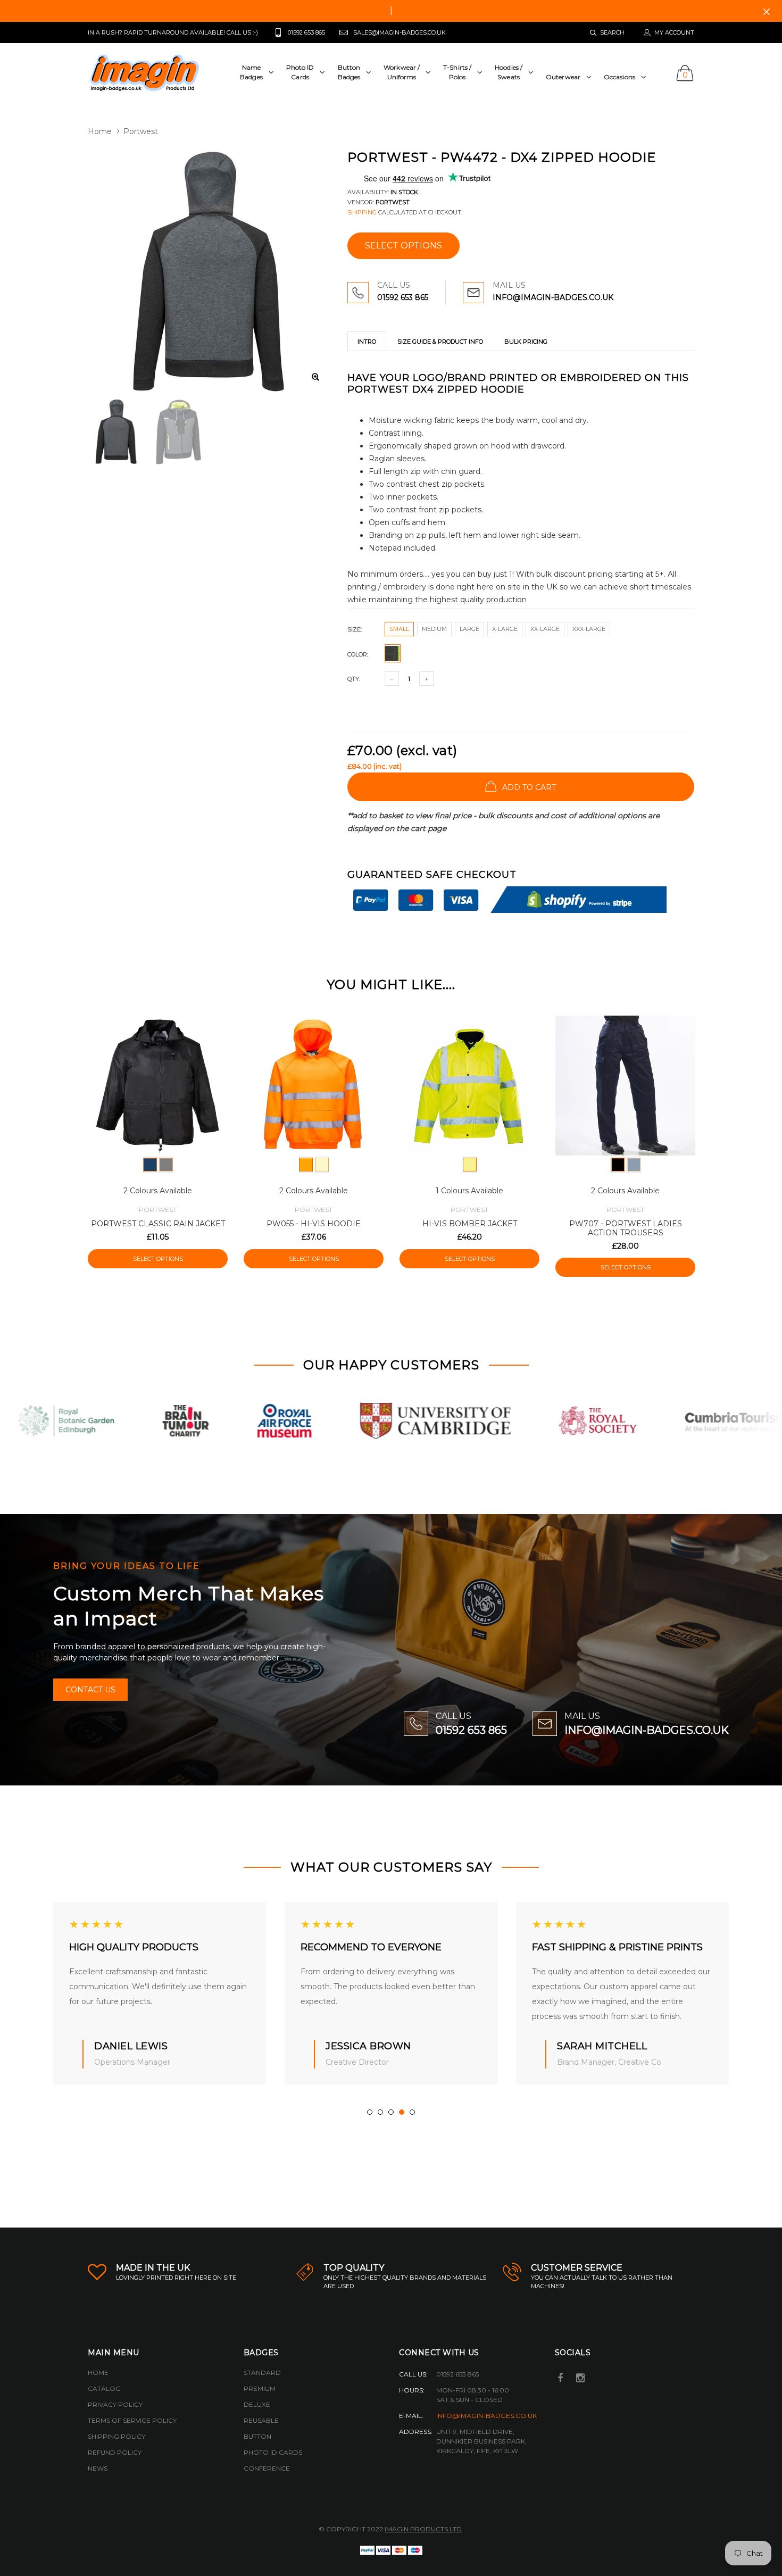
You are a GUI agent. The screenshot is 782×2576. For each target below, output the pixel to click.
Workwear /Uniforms (402, 72)
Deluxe (257, 2404)
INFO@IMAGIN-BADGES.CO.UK (553, 297)
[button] (370, 2112)
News (98, 2468)
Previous (65, 1141)
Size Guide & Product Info (440, 342)
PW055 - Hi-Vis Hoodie (314, 1224)
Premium (260, 2388)
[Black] (166, 1165)
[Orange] (306, 1165)
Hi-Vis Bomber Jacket (470, 1224)
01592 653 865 (403, 297)
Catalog (104, 2388)
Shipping (362, 212)
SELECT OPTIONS (404, 246)
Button (257, 2436)
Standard (262, 2373)
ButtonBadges (349, 72)
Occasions (619, 77)
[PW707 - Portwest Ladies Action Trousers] (625, 1086)
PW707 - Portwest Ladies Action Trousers (626, 1228)
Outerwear (563, 77)
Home (100, 131)
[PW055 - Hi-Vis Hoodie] (314, 1086)
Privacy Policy (115, 2404)
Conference (267, 2468)
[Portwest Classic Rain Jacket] (158, 1086)
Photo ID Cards (273, 2452)
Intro (367, 342)
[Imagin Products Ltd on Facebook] (561, 2379)
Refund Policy (115, 2452)
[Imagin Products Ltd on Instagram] (580, 2379)
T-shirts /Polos (457, 72)
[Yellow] (322, 1165)
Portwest (141, 131)
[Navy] (150, 1165)
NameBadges (251, 72)
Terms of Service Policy (132, 2420)
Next (717, 1141)
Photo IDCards (300, 72)
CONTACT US (90, 1690)
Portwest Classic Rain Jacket (158, 1224)
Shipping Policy (117, 2436)
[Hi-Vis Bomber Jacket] (469, 1086)
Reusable (261, 2420)
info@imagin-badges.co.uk (486, 2416)
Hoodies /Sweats (509, 72)
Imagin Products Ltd (423, 2529)
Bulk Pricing (526, 342)
